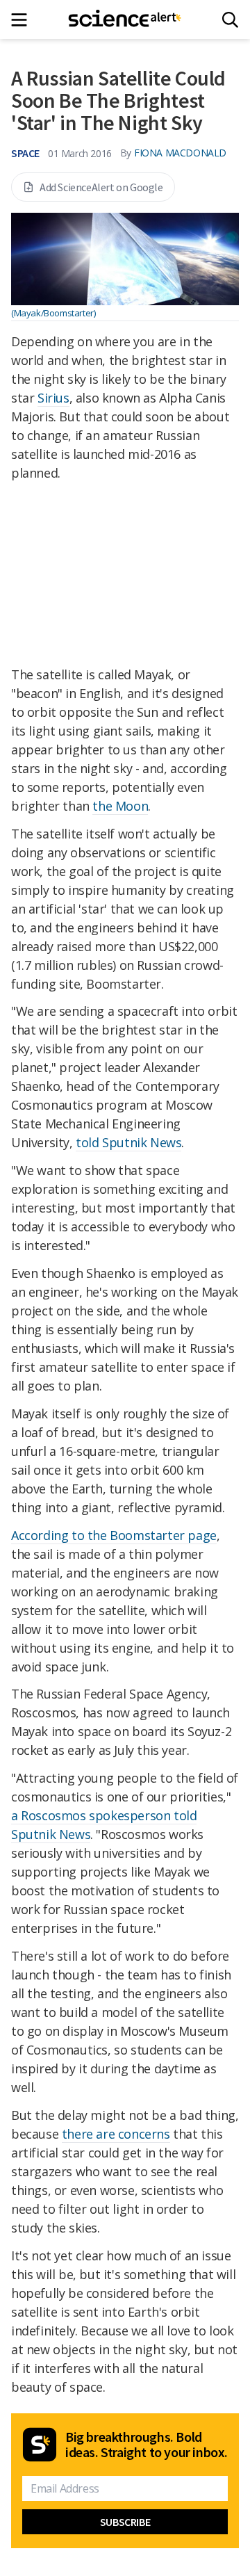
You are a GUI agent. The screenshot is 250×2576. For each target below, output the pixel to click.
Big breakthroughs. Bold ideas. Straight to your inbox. (147, 2445)
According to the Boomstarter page (114, 1535)
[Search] (230, 20)
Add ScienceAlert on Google (101, 187)
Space (25, 153)
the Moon (120, 806)
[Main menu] (23, 20)
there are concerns (116, 2134)
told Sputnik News (128, 1142)
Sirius (53, 398)
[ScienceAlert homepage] (125, 19)
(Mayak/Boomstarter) (53, 313)
